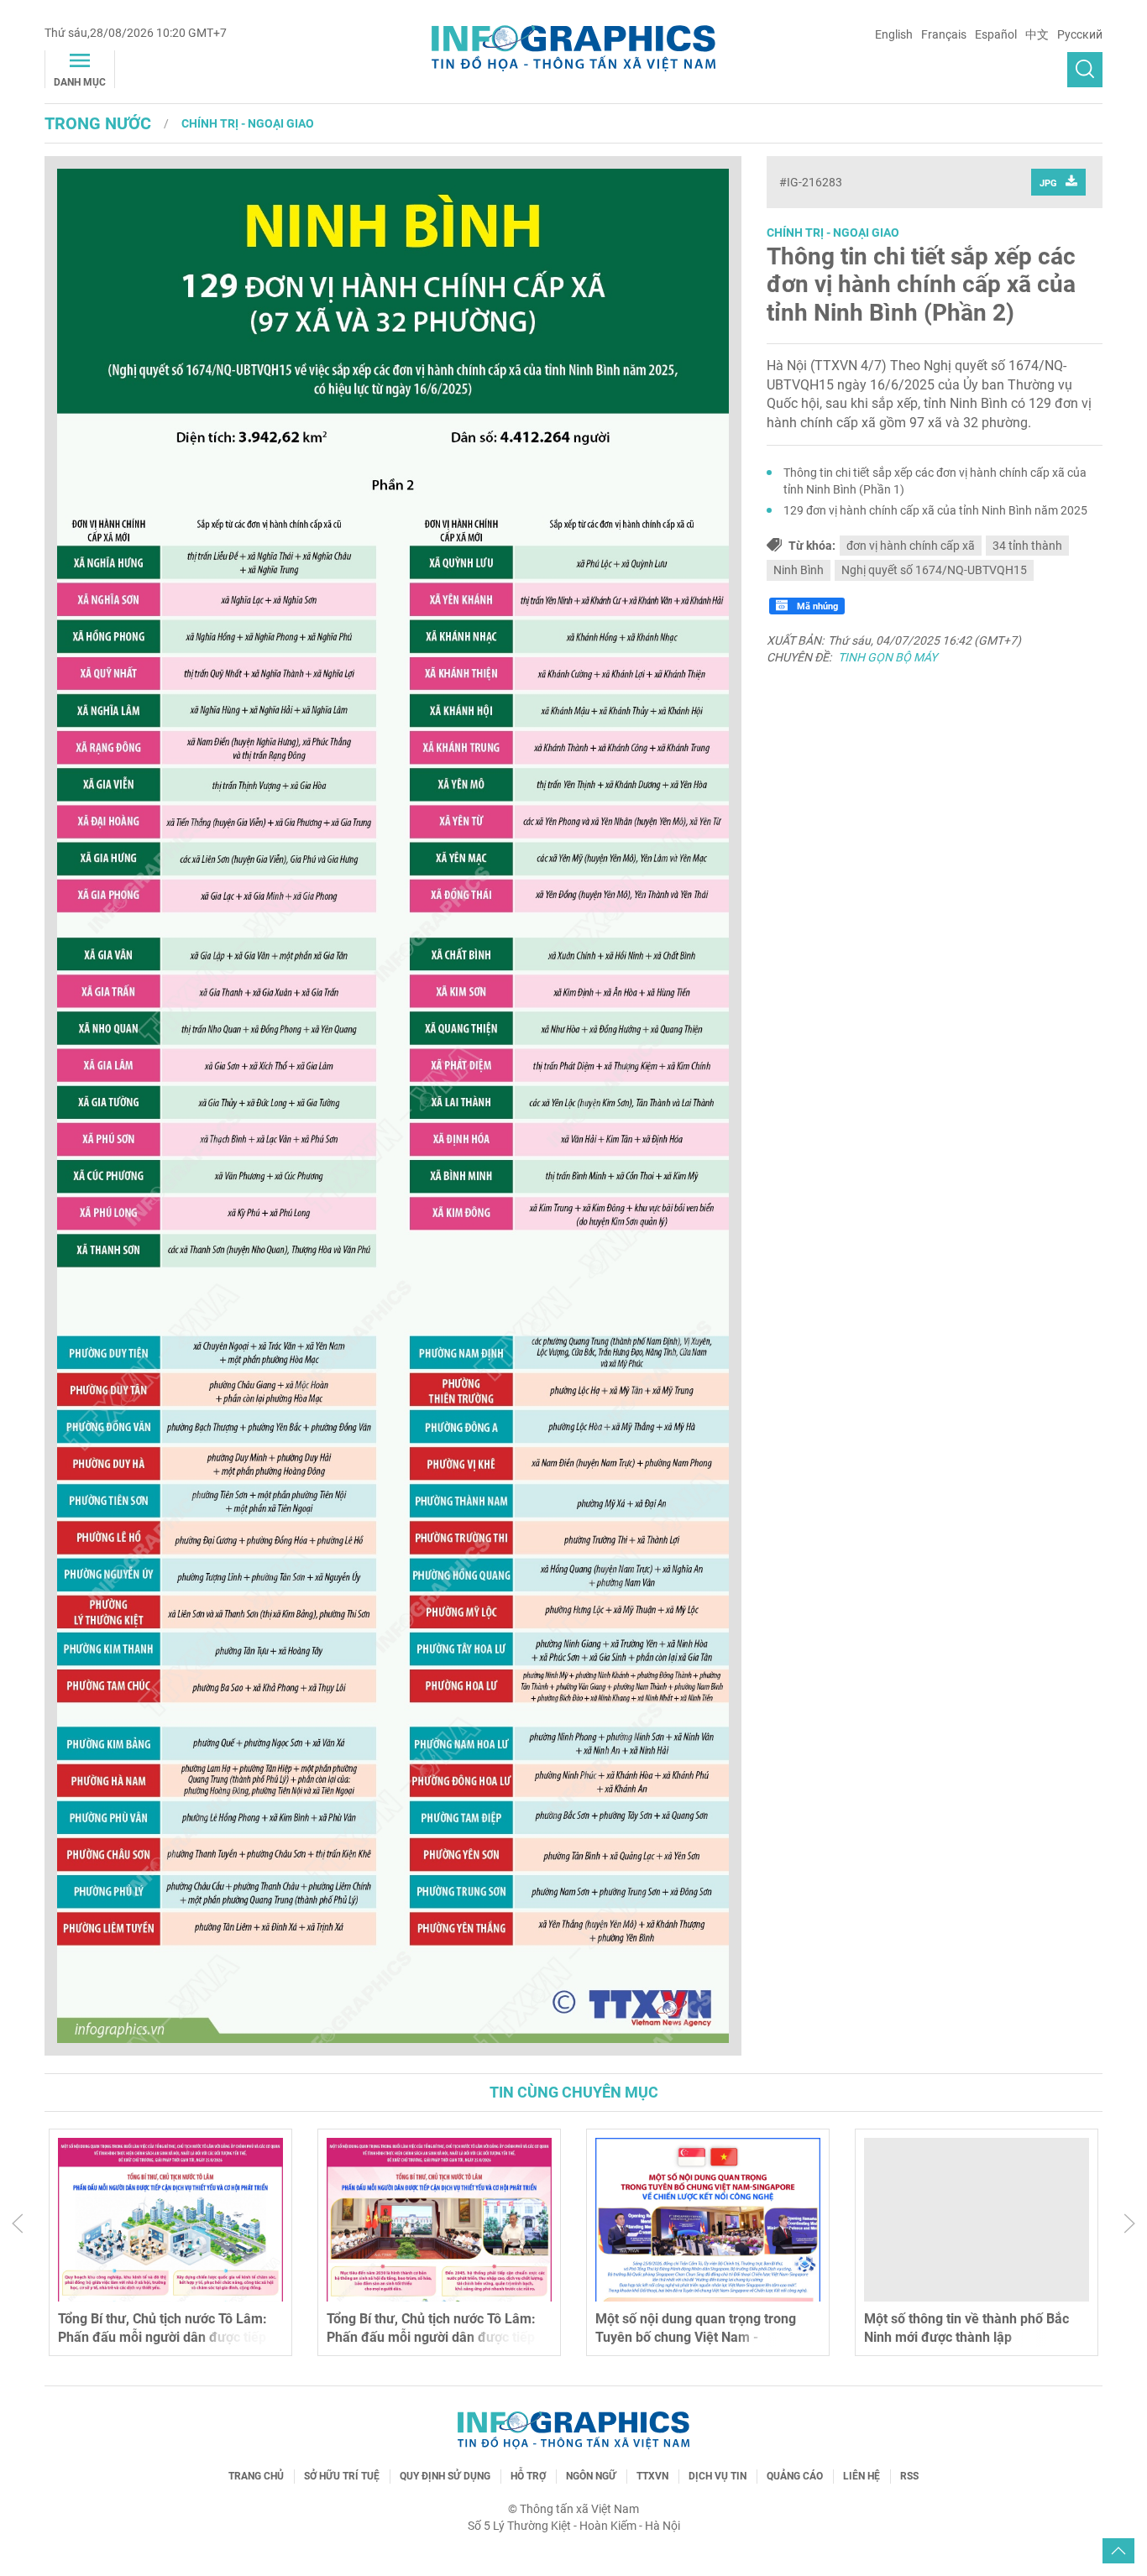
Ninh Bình (799, 570)
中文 (1037, 34)
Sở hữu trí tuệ (342, 2476)
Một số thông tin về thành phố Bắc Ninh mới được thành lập (966, 2328)
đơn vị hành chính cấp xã (911, 546)
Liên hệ (862, 2476)
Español (996, 34)
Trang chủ (256, 2476)
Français (944, 34)
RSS (909, 2476)
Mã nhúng (816, 606)
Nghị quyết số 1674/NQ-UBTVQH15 (934, 570)
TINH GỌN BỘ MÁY (888, 657)
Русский (1080, 34)
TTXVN (652, 2476)
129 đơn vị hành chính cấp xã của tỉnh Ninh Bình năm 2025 (935, 510)
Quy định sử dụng (445, 2476)
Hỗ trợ (528, 2476)
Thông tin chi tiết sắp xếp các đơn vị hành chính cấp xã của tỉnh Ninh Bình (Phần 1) (935, 481)
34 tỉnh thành (1027, 546)
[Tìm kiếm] (1085, 70)
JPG (1048, 183)
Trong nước (98, 123)
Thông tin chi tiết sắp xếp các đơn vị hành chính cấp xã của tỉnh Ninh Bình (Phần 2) (921, 285)
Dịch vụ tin (718, 2476)
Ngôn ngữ (591, 2476)
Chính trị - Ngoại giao (248, 123)
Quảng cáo (795, 2476)
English (894, 34)
